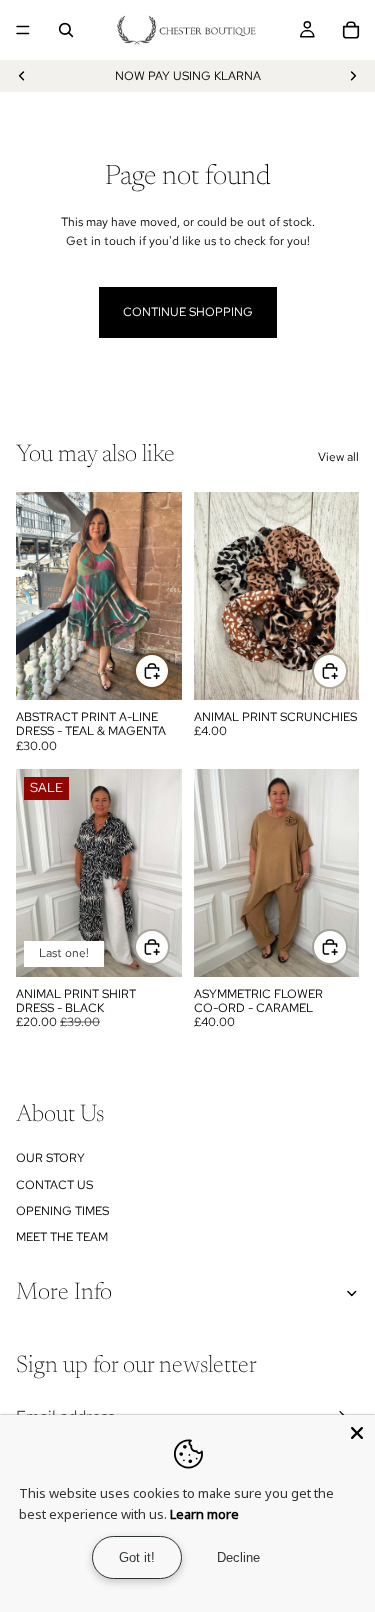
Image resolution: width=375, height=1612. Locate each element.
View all (338, 457)
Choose (169, 947)
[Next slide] (353, 76)
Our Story (50, 1158)
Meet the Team (62, 1237)
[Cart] (351, 30)
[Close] (357, 1433)
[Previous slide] (22, 76)
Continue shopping (188, 312)
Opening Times (62, 1211)
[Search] (66, 30)
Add (169, 670)
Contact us (54, 1185)
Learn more (204, 1514)
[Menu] (23, 30)
